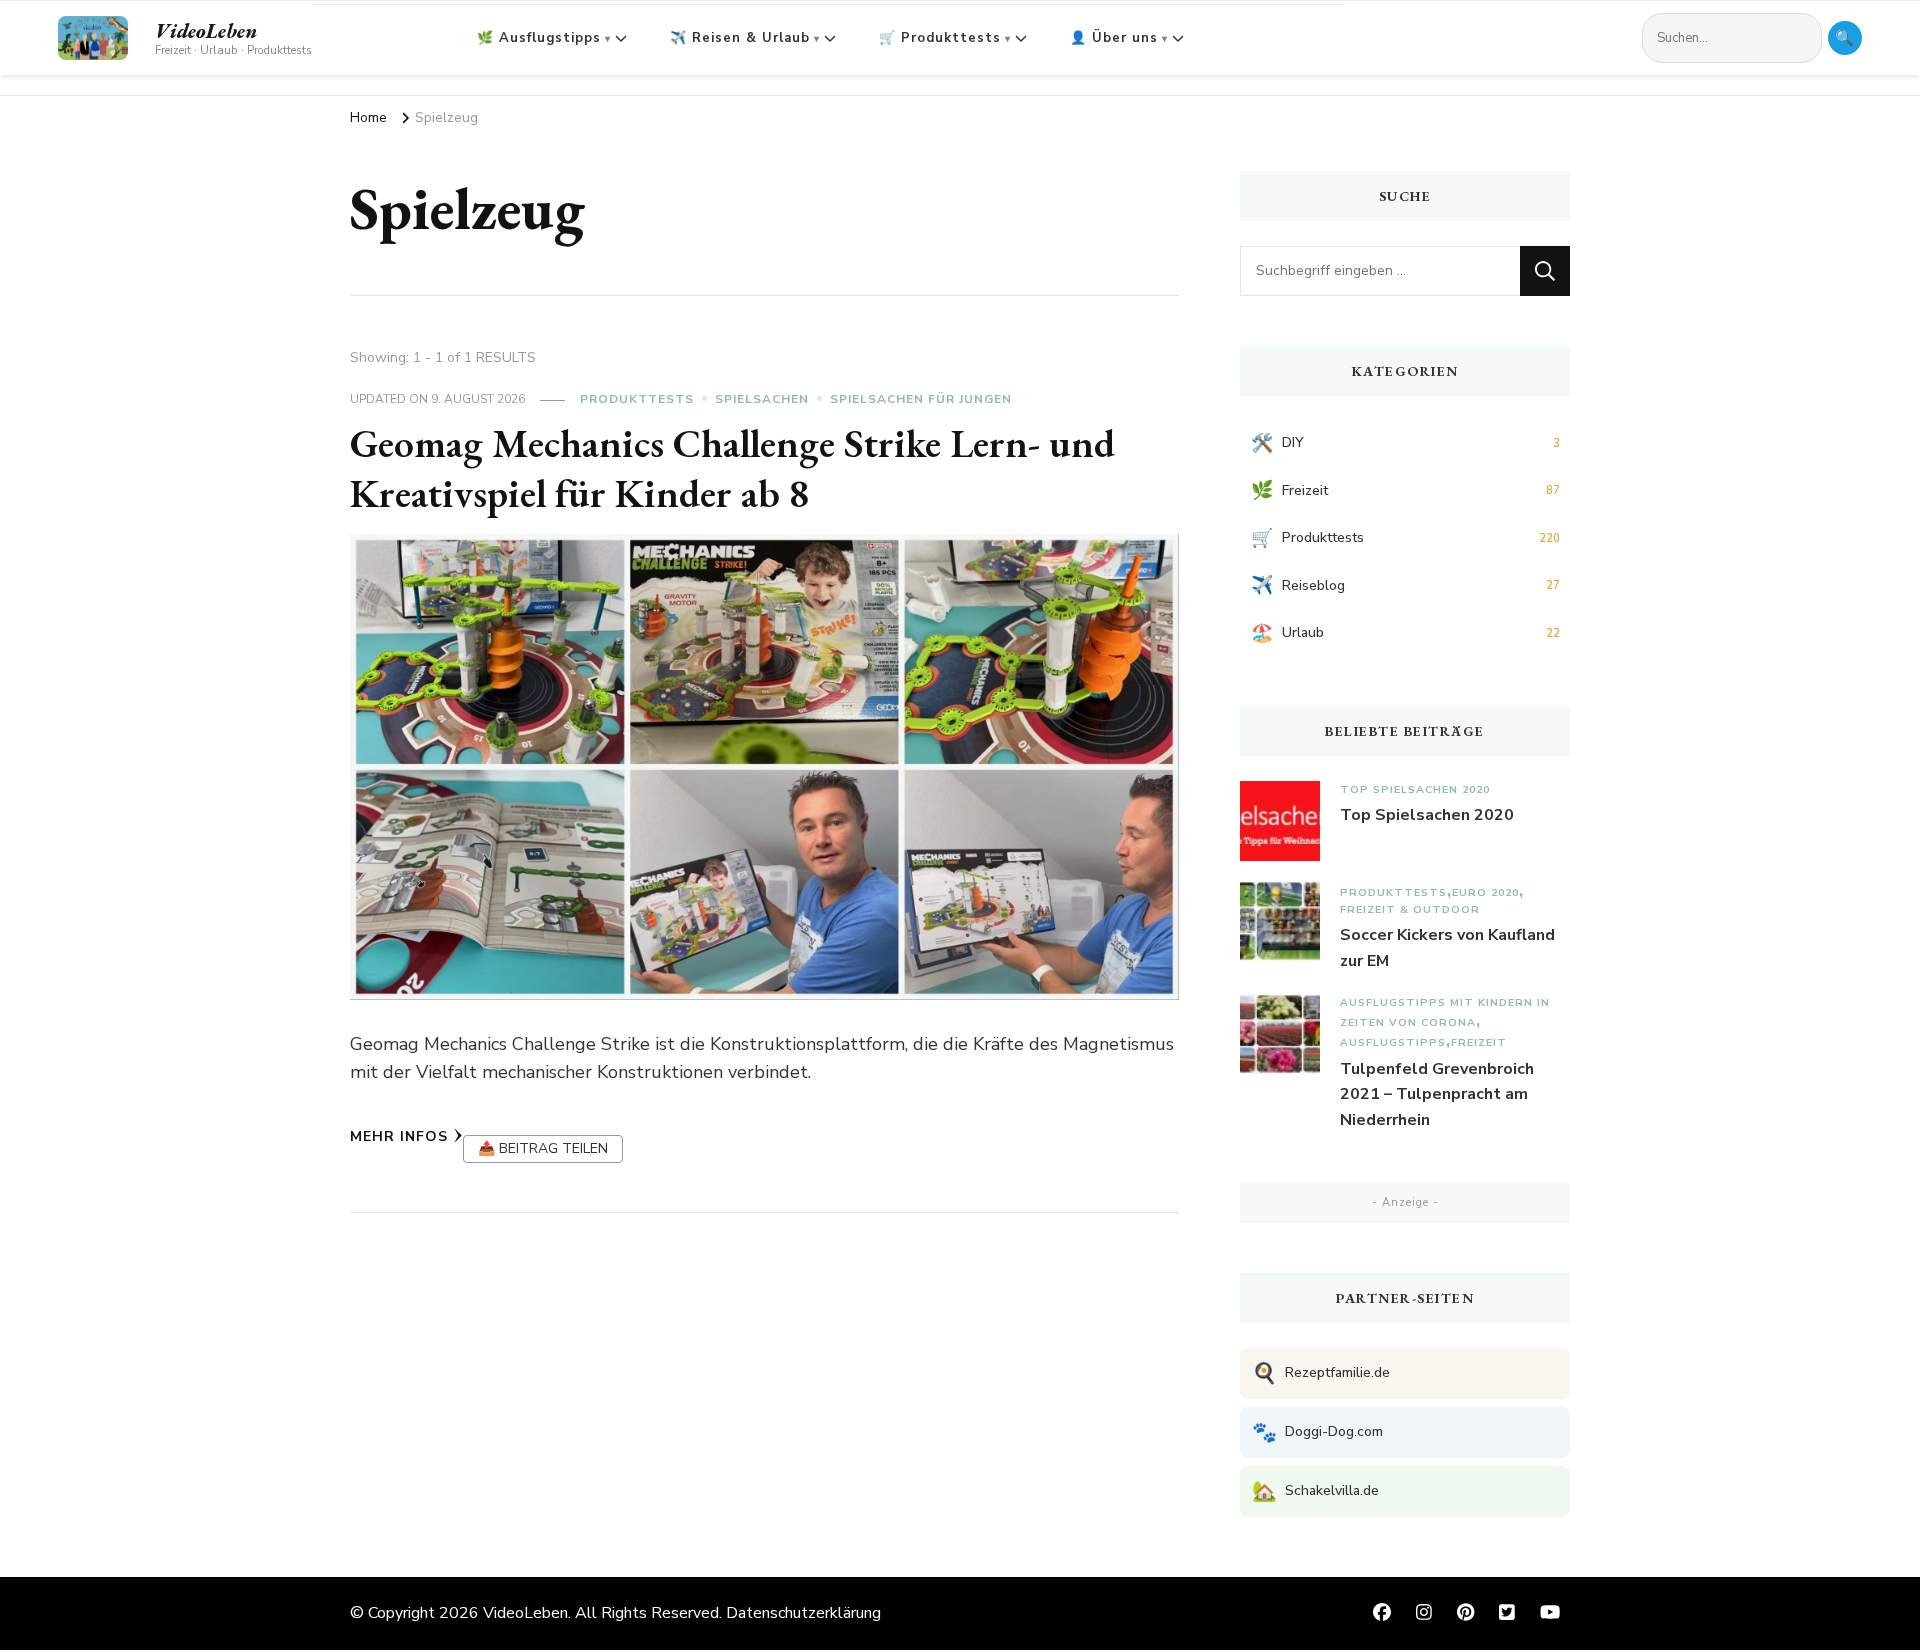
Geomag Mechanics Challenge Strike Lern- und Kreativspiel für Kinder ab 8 (732, 468)
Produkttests (637, 399)
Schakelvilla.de (1315, 1491)
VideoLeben (206, 31)
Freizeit (1479, 1042)
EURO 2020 (1485, 892)
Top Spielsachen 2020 (1415, 789)
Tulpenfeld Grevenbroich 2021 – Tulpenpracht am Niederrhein (1437, 1094)
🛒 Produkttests (940, 38)
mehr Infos (399, 1136)
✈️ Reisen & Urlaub (740, 38)
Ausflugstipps (1393, 1042)
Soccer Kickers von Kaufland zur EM (1447, 948)
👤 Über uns (1114, 38)
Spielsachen (762, 399)
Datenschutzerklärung (803, 1613)
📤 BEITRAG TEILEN (543, 1148)
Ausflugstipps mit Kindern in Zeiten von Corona (1445, 1012)
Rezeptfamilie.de (1321, 1373)
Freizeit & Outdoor (1410, 909)
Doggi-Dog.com (1317, 1432)
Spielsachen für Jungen (921, 399)
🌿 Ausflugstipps (539, 38)
